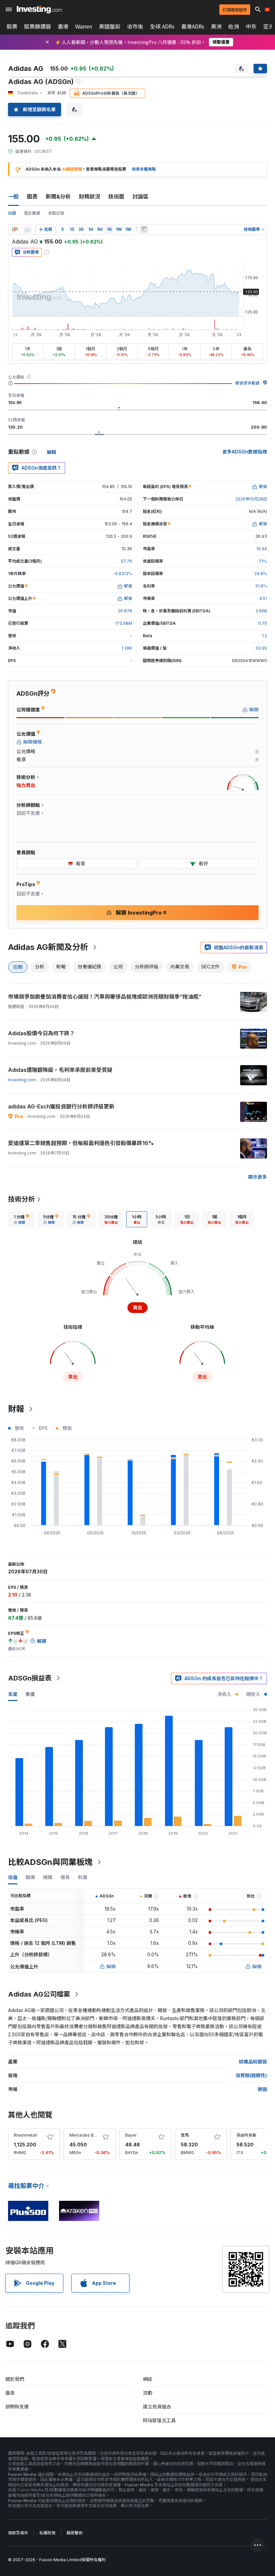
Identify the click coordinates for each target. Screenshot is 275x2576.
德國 (262, 2089)
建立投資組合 (157, 2407)
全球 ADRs (162, 27)
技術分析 (21, 1199)
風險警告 (74, 2533)
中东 (251, 27)
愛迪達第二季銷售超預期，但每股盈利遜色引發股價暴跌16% (81, 1143)
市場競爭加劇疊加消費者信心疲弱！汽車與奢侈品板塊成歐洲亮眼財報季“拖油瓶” (105, 997)
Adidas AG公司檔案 (39, 1994)
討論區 (141, 197)
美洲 (216, 27)
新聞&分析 (58, 197)
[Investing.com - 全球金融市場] (39, 9)
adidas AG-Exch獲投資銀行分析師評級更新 (61, 1106)
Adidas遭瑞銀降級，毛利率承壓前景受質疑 (60, 1070)
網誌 (148, 2379)
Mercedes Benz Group (92, 2135)
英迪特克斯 (246, 2135)
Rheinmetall (25, 2135)
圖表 (32, 197)
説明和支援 (17, 2407)
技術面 (116, 197)
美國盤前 (110, 27)
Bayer (131, 2135)
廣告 (10, 2393)
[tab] (21, 1219)
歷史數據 (32, 213)
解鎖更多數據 (248, 383)
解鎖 (111, 1967)
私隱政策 (47, 2533)
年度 (13, 1694)
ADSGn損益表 (30, 1678)
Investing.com (22, 1080)
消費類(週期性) (251, 2075)
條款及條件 (18, 2533)
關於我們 (15, 2379)
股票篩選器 (38, 27)
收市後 (135, 27)
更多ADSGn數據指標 (245, 452)
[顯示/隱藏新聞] (144, 229)
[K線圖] (15, 229)
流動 (148, 2393)
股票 (12, 27)
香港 (63, 27)
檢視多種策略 (144, 169)
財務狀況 (90, 197)
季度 (30, 1694)
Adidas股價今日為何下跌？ (41, 1033)
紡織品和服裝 (253, 2062)
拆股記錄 (56, 213)
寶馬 (185, 2135)
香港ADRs (193, 27)
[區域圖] (27, 229)
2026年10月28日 (251, 499)
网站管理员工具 (159, 2420)
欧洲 (234, 27)
